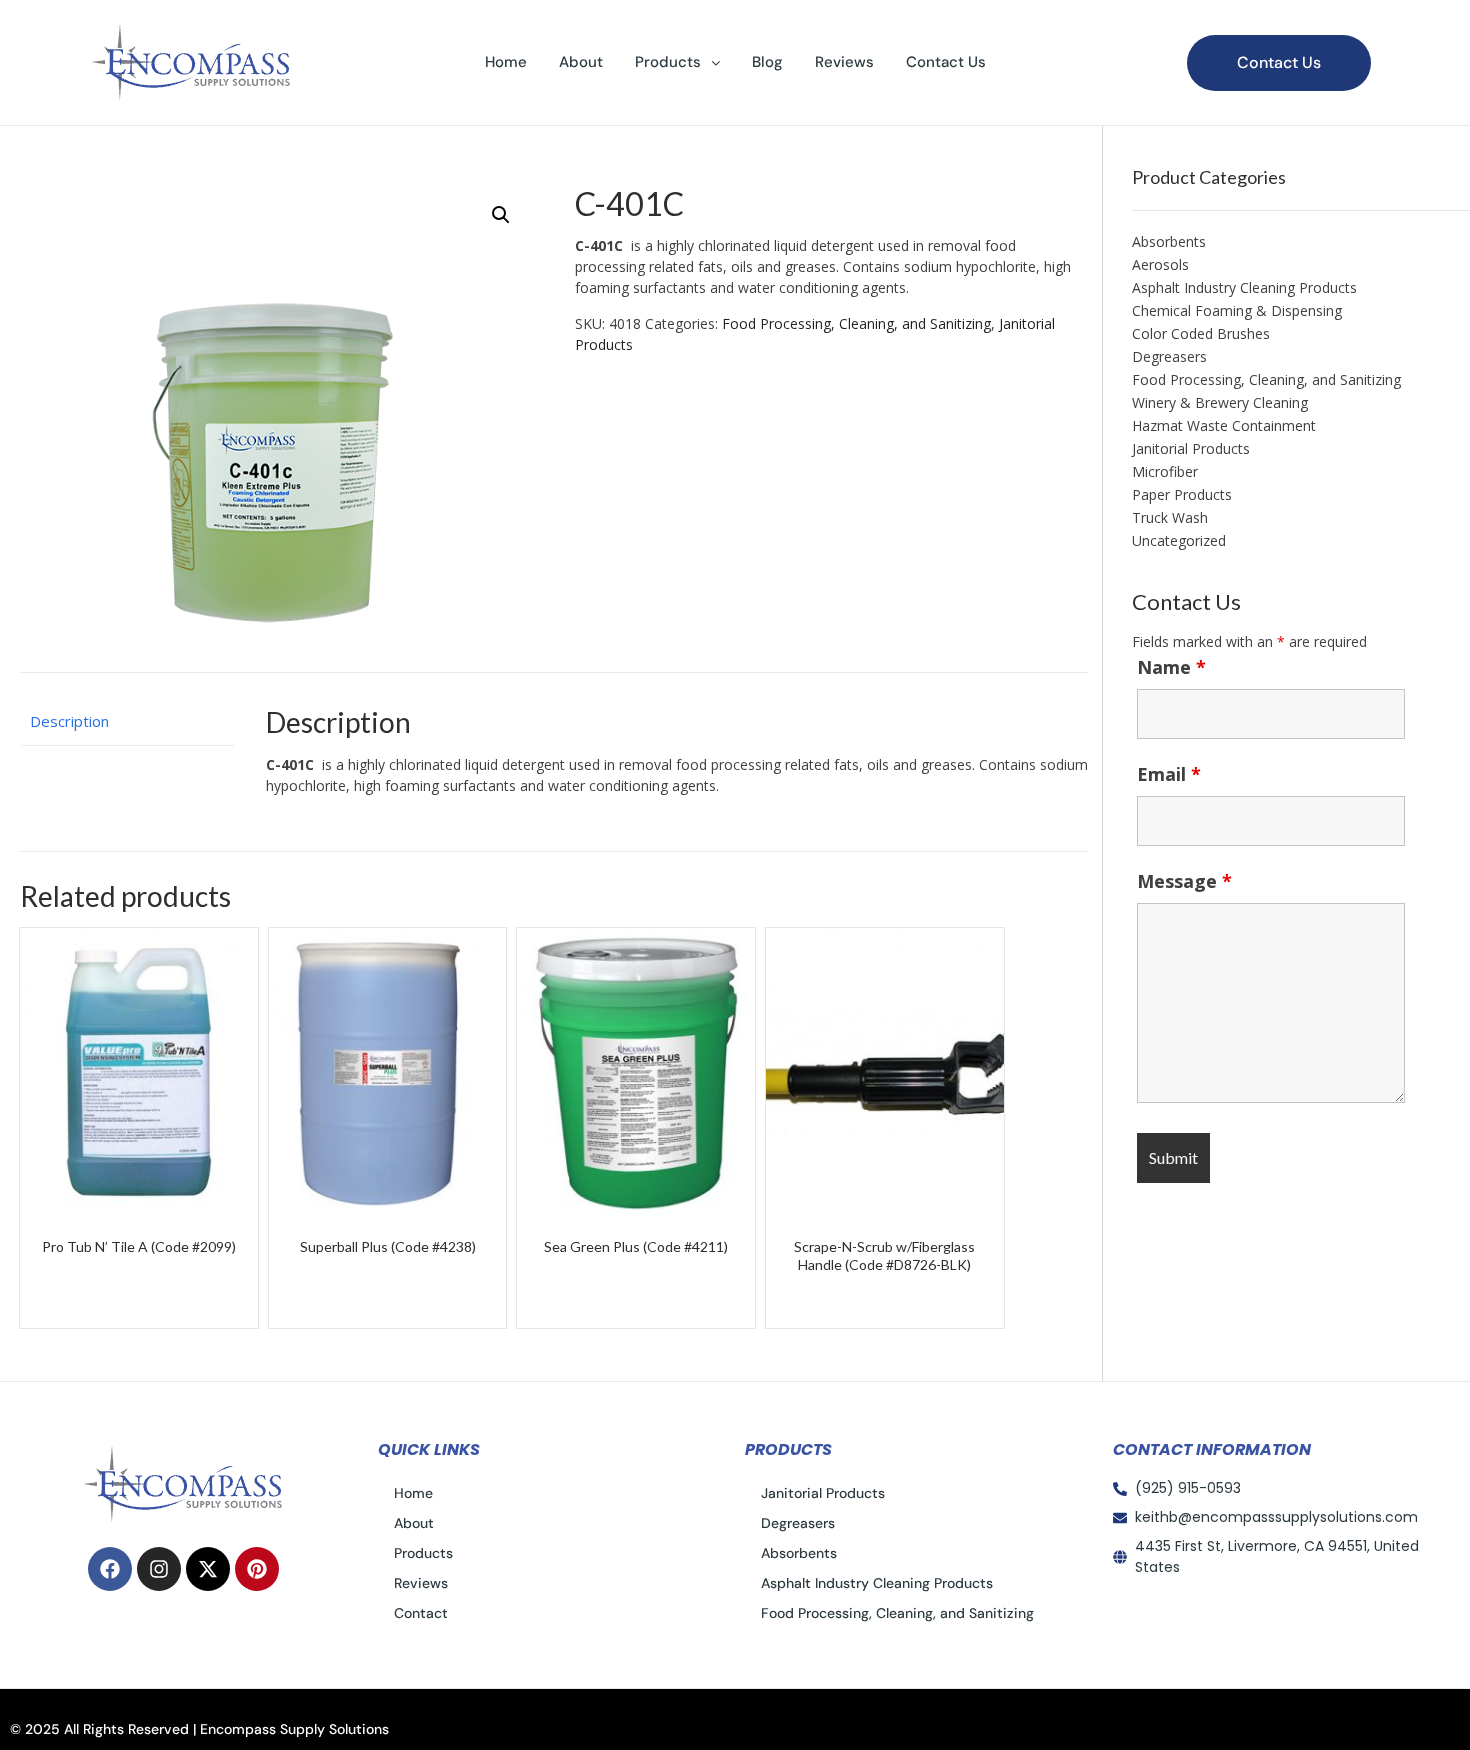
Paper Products (1182, 494)
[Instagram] (159, 1569)
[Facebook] (110, 1569)
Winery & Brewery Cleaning (1220, 402)
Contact (421, 1613)
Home (506, 62)
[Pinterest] (257, 1569)
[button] (677, 62)
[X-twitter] (208, 1569)
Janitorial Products (1191, 448)
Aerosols (1160, 264)
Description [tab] (69, 721)
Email (1169, 774)
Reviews (844, 62)
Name (1171, 667)
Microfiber (1165, 471)
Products (668, 62)
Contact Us (946, 62)
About (581, 62)
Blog (767, 62)
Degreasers (1169, 356)
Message (1184, 881)
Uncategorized (1179, 540)
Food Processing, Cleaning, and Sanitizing (856, 323)
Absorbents (1169, 241)
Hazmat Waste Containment (1224, 425)
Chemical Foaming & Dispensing (1237, 310)
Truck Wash (1170, 517)
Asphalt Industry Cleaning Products (1244, 287)
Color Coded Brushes (1201, 333)
